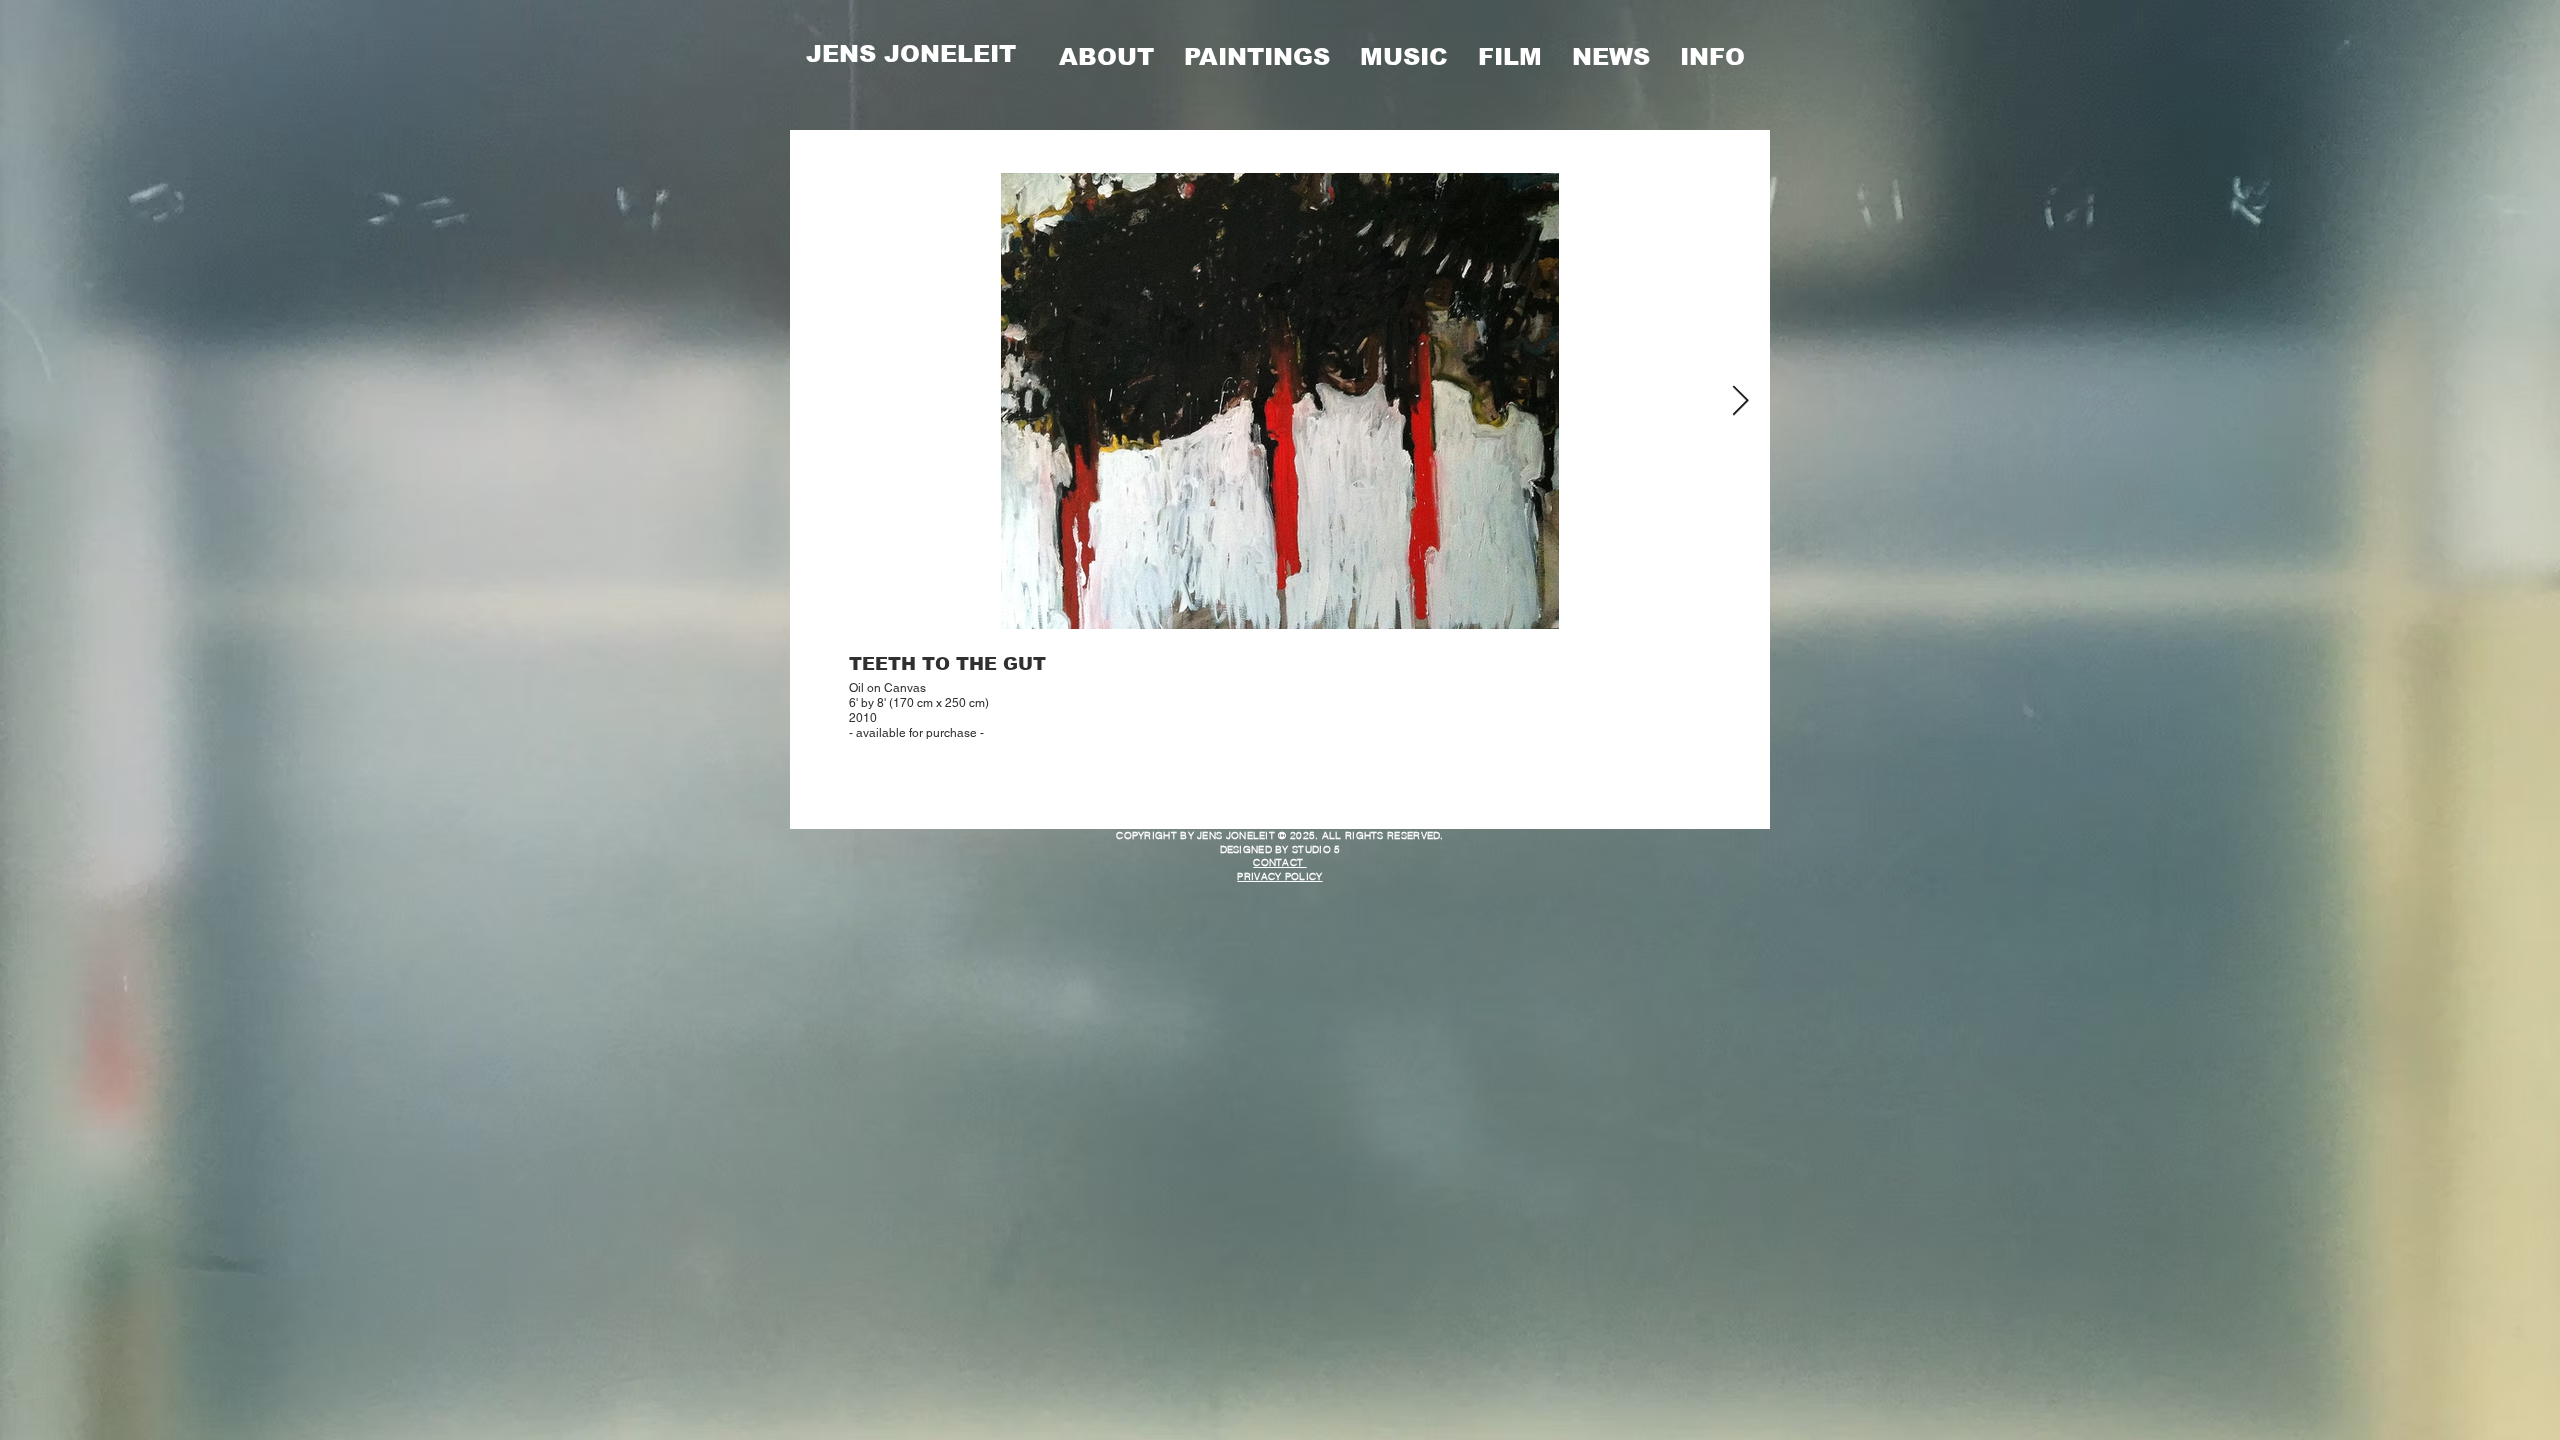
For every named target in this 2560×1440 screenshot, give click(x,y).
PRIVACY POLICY (1279, 876)
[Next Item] (1740, 401)
